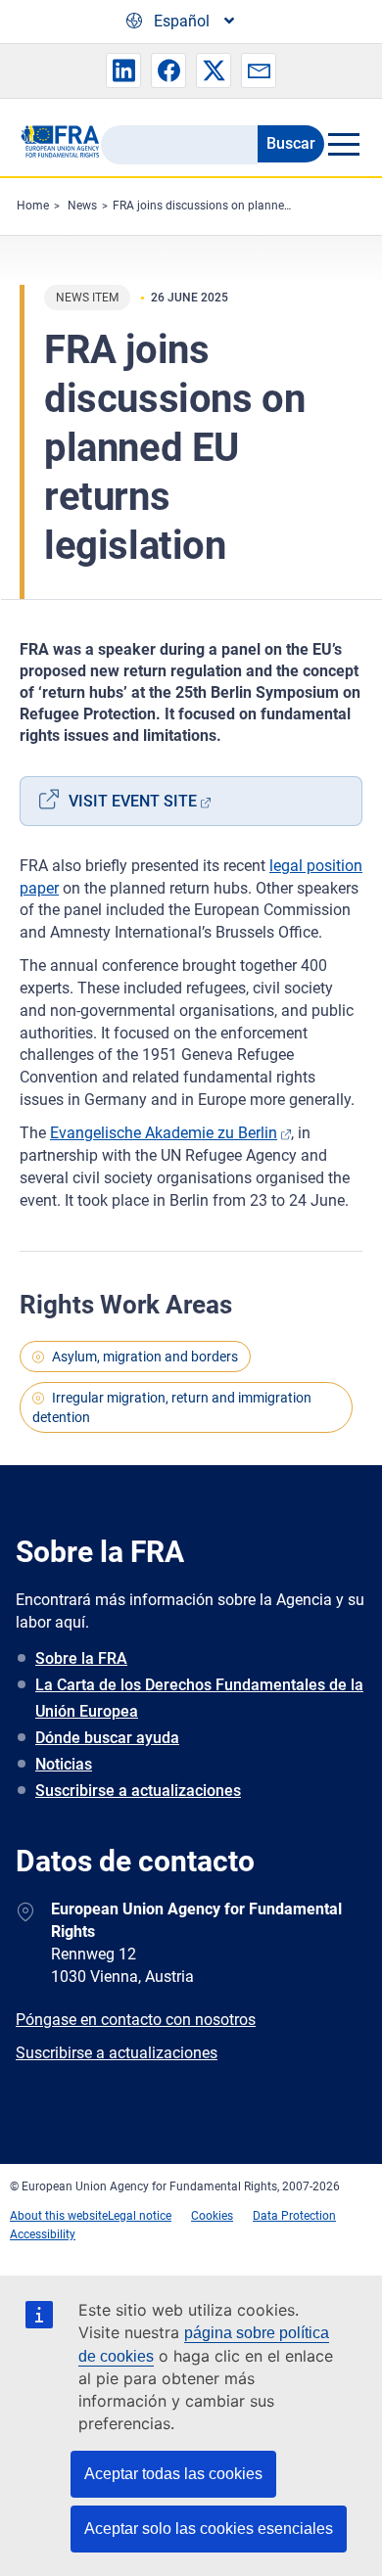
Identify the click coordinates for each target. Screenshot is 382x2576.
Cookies (212, 2216)
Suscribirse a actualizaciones (138, 1791)
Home (33, 206)
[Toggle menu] (343, 144)
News (82, 206)
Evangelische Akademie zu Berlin (164, 1133)
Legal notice (140, 2216)
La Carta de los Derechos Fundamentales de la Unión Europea (199, 1698)
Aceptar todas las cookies (173, 2474)
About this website (59, 2216)
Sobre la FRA (81, 1658)
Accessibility (43, 2234)
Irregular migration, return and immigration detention (172, 1407)
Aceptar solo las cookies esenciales (209, 2529)
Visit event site (133, 801)
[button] (123, 70)
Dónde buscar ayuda (107, 1738)
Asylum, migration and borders (145, 1357)
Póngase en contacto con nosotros (136, 2020)
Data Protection (294, 2216)
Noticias (64, 1764)
